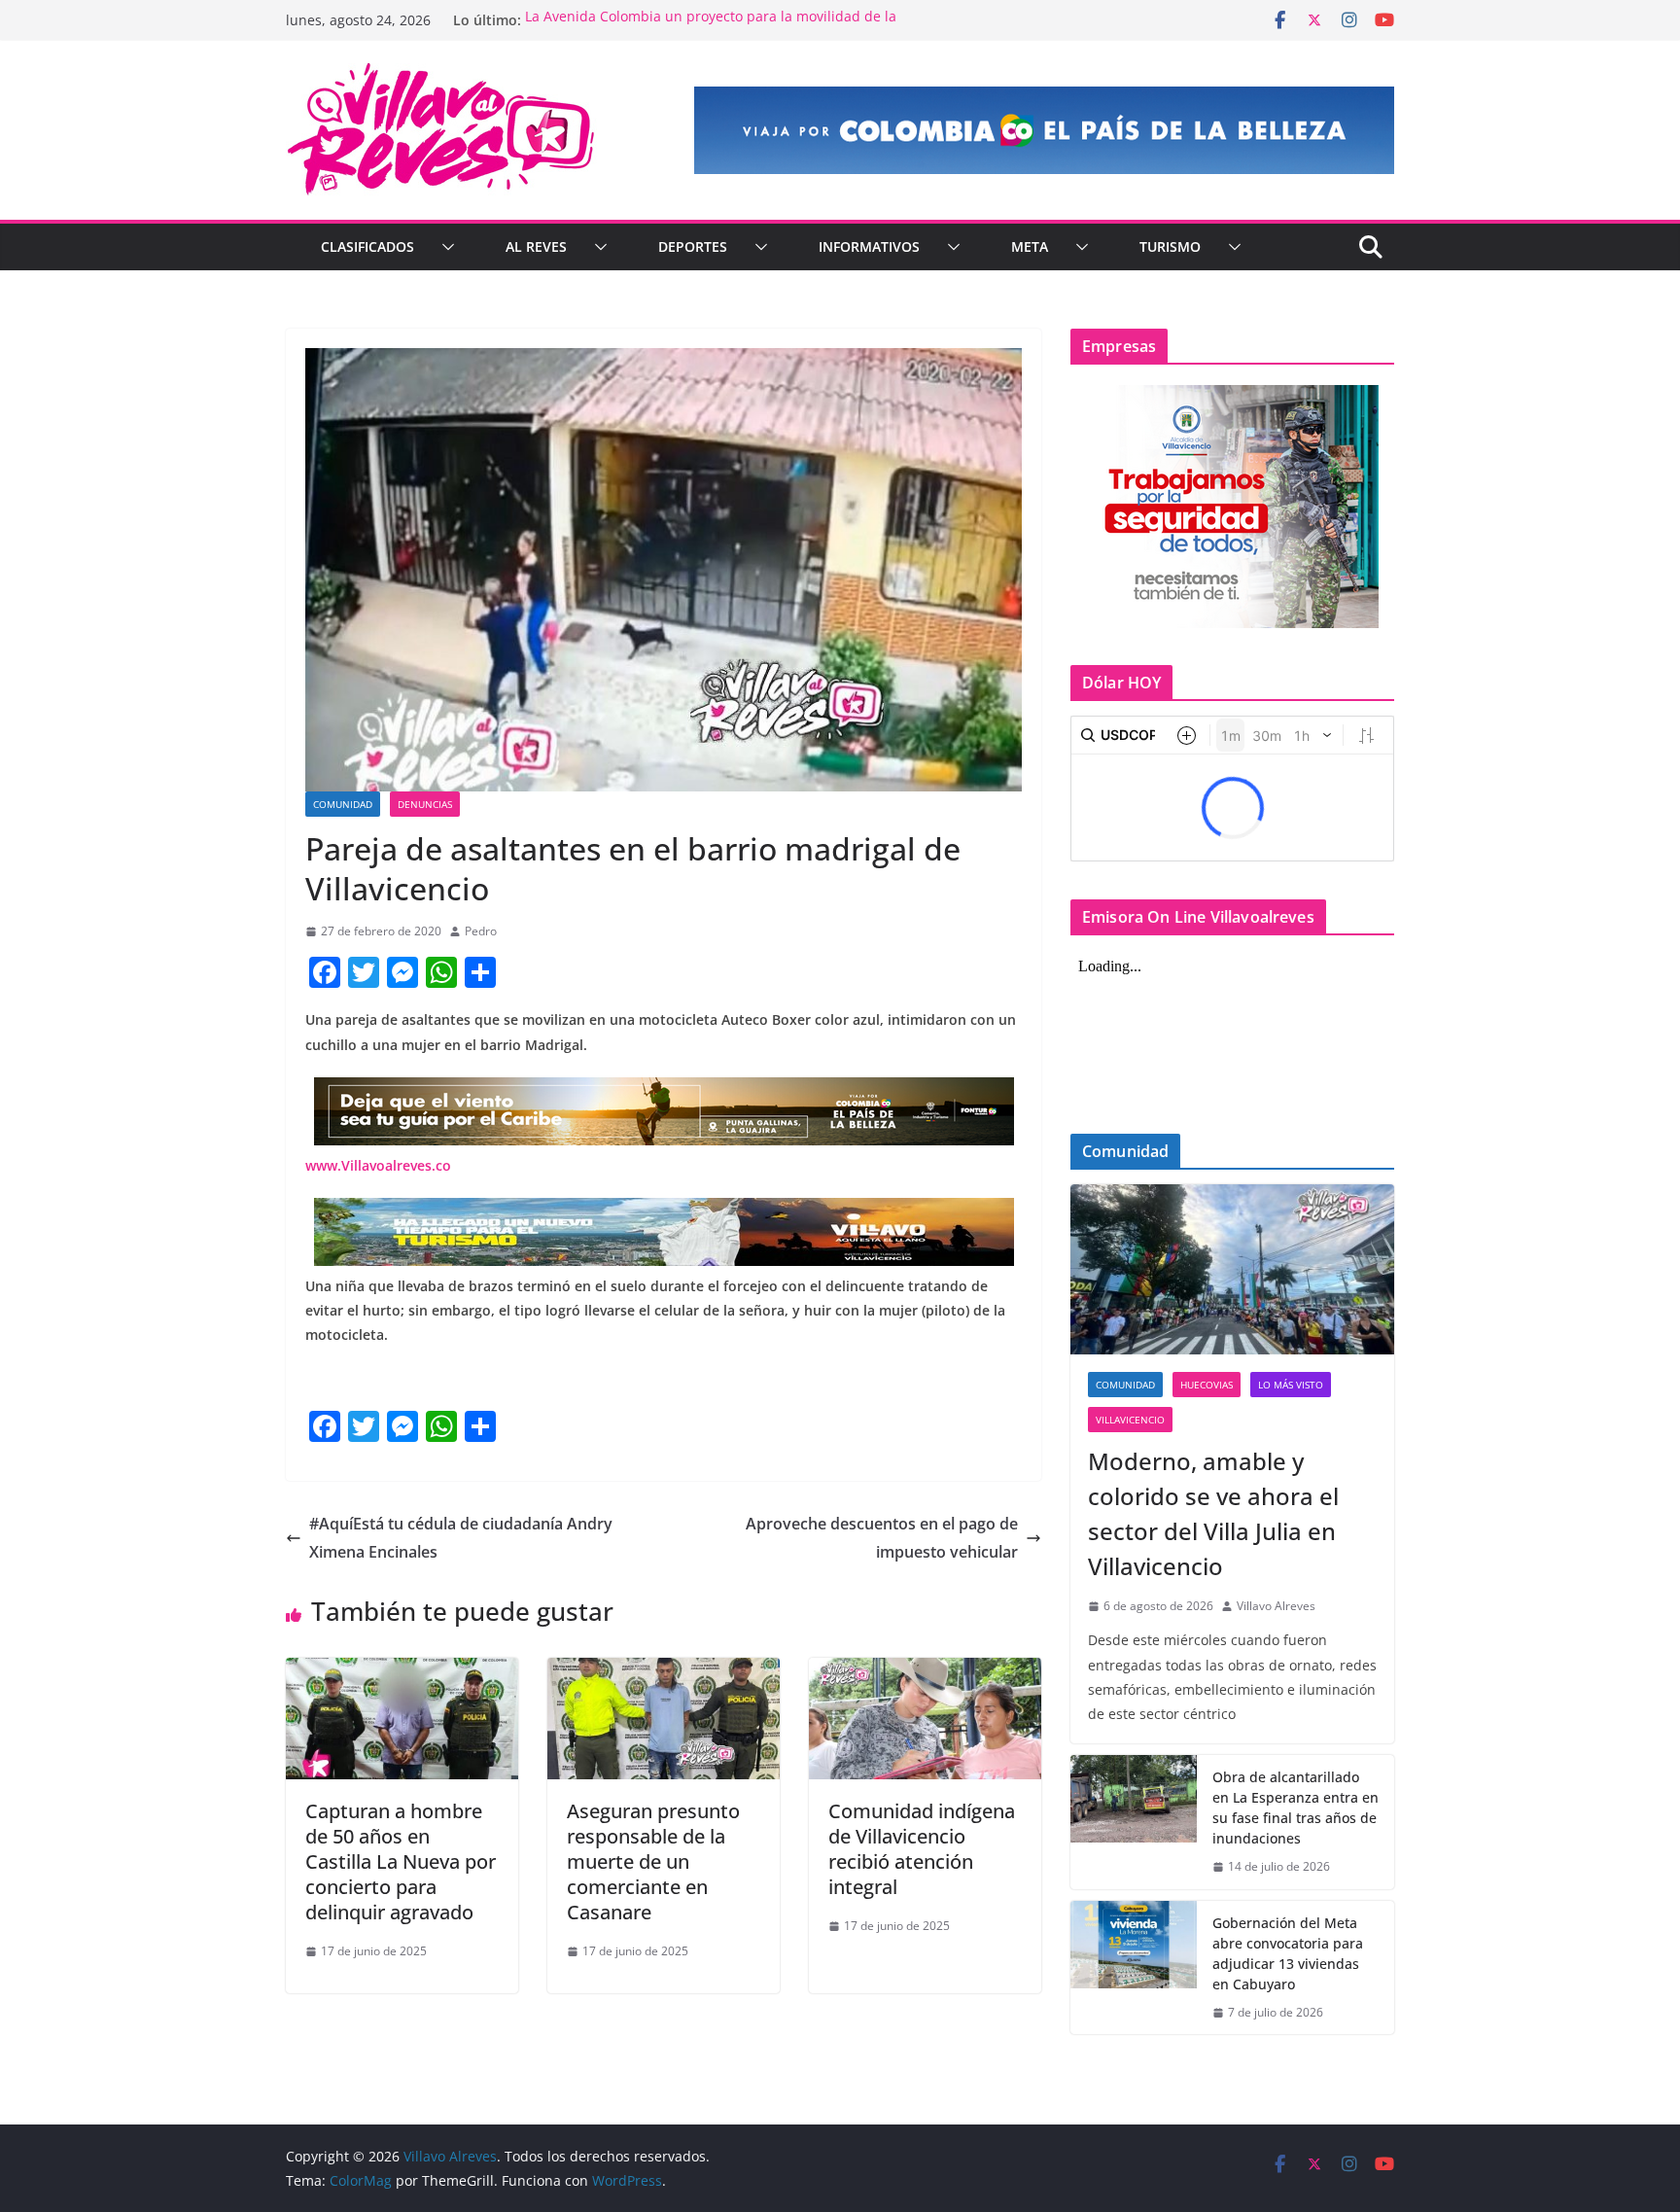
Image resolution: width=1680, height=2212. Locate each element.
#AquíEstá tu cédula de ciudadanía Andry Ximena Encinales (461, 1538)
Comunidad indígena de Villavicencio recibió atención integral (922, 1849)
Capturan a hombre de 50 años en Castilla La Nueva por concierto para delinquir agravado (401, 1861)
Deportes (693, 246)
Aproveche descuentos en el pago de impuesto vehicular (882, 1538)
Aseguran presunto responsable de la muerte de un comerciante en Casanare (653, 1861)
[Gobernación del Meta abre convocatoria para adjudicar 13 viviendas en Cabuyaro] (1134, 1968)
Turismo (1170, 246)
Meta (1030, 246)
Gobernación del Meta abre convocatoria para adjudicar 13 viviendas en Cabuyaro (1288, 1953)
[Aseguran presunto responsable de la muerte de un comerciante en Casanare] (664, 1671)
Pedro (481, 931)
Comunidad (343, 804)
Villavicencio (1130, 1420)
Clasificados (367, 246)
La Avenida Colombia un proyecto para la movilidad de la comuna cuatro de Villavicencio (711, 30)
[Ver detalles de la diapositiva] (1044, 130)
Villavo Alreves (1276, 1606)
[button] (444, 247)
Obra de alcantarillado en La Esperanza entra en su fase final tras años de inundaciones (1295, 1808)
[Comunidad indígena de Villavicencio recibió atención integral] (925, 1671)
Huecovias (1207, 1385)
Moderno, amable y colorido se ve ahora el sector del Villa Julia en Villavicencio (1213, 1513)
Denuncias (425, 804)
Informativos (869, 246)
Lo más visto (1291, 1385)
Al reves (536, 246)
